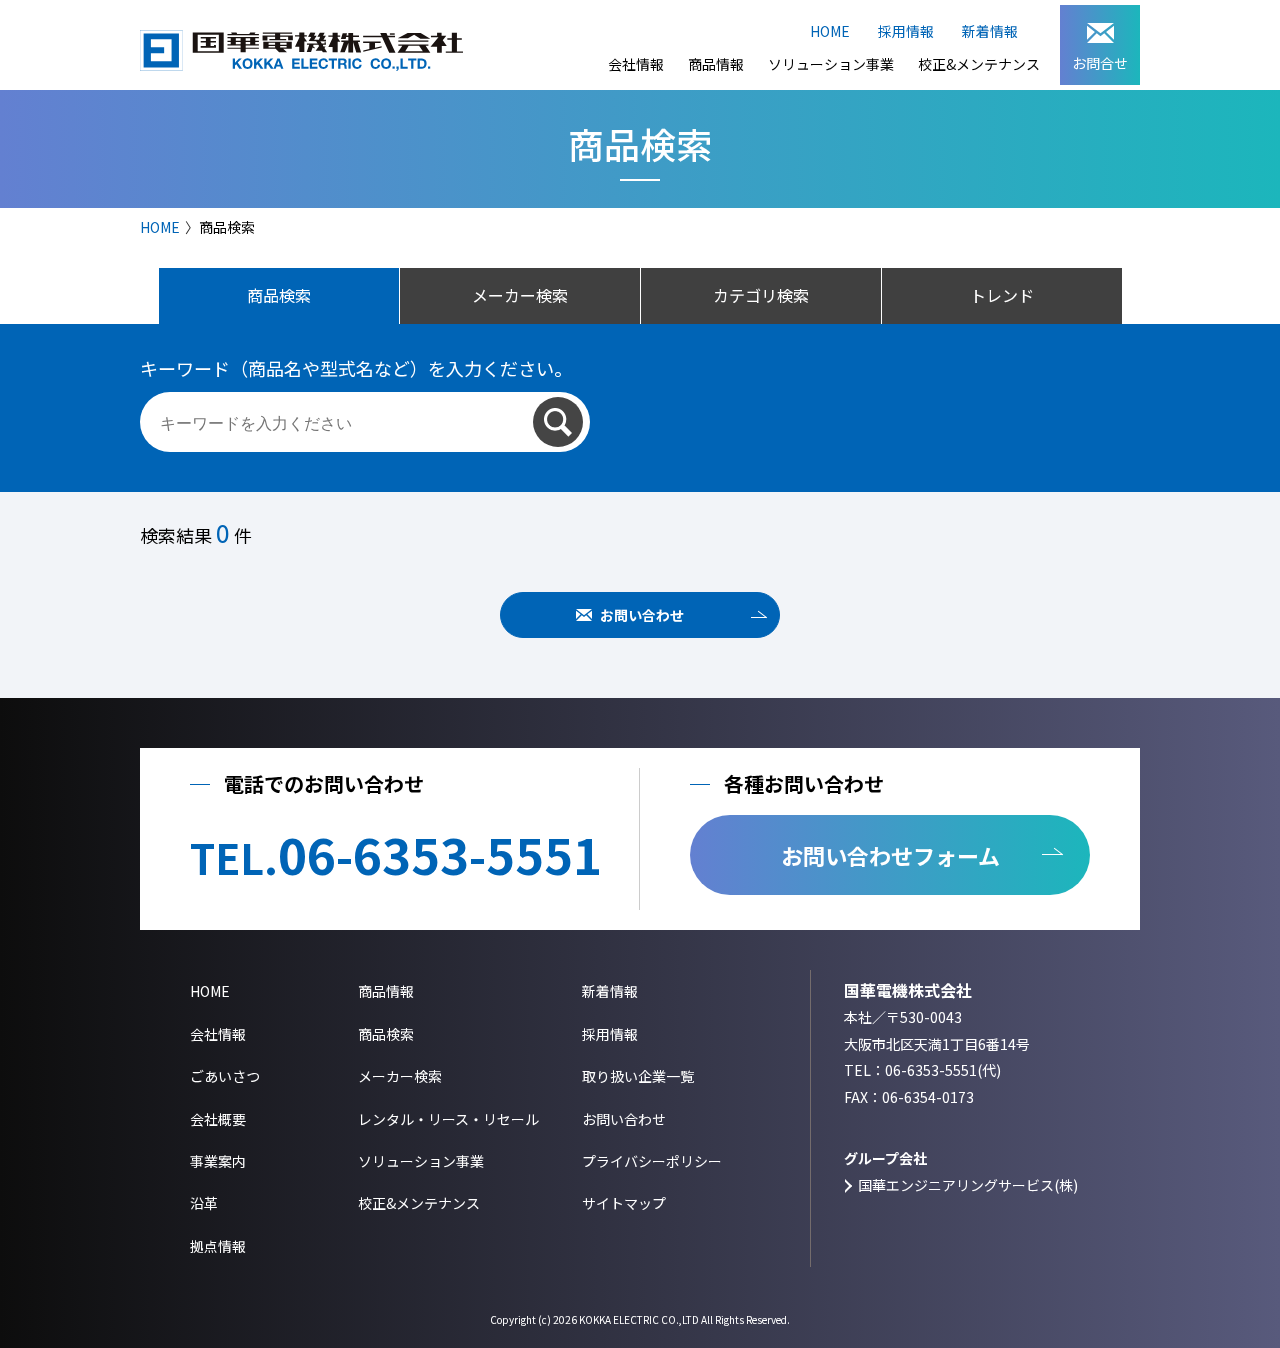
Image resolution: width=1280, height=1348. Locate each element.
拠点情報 (218, 1246)
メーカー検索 (400, 1076)
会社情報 (636, 64)
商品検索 (386, 1034)
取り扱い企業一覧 (638, 1076)
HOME (830, 31)
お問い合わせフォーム (890, 855)
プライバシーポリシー (652, 1161)
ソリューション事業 (831, 64)
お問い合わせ (642, 615)
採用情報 (906, 31)
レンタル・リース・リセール (448, 1119)
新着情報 (990, 31)
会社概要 (218, 1119)
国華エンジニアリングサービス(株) (968, 1185)
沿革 (204, 1203)
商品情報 (716, 64)
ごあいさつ (225, 1076)
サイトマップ (624, 1203)
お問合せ (1100, 63)
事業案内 (218, 1161)
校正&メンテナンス (979, 64)
